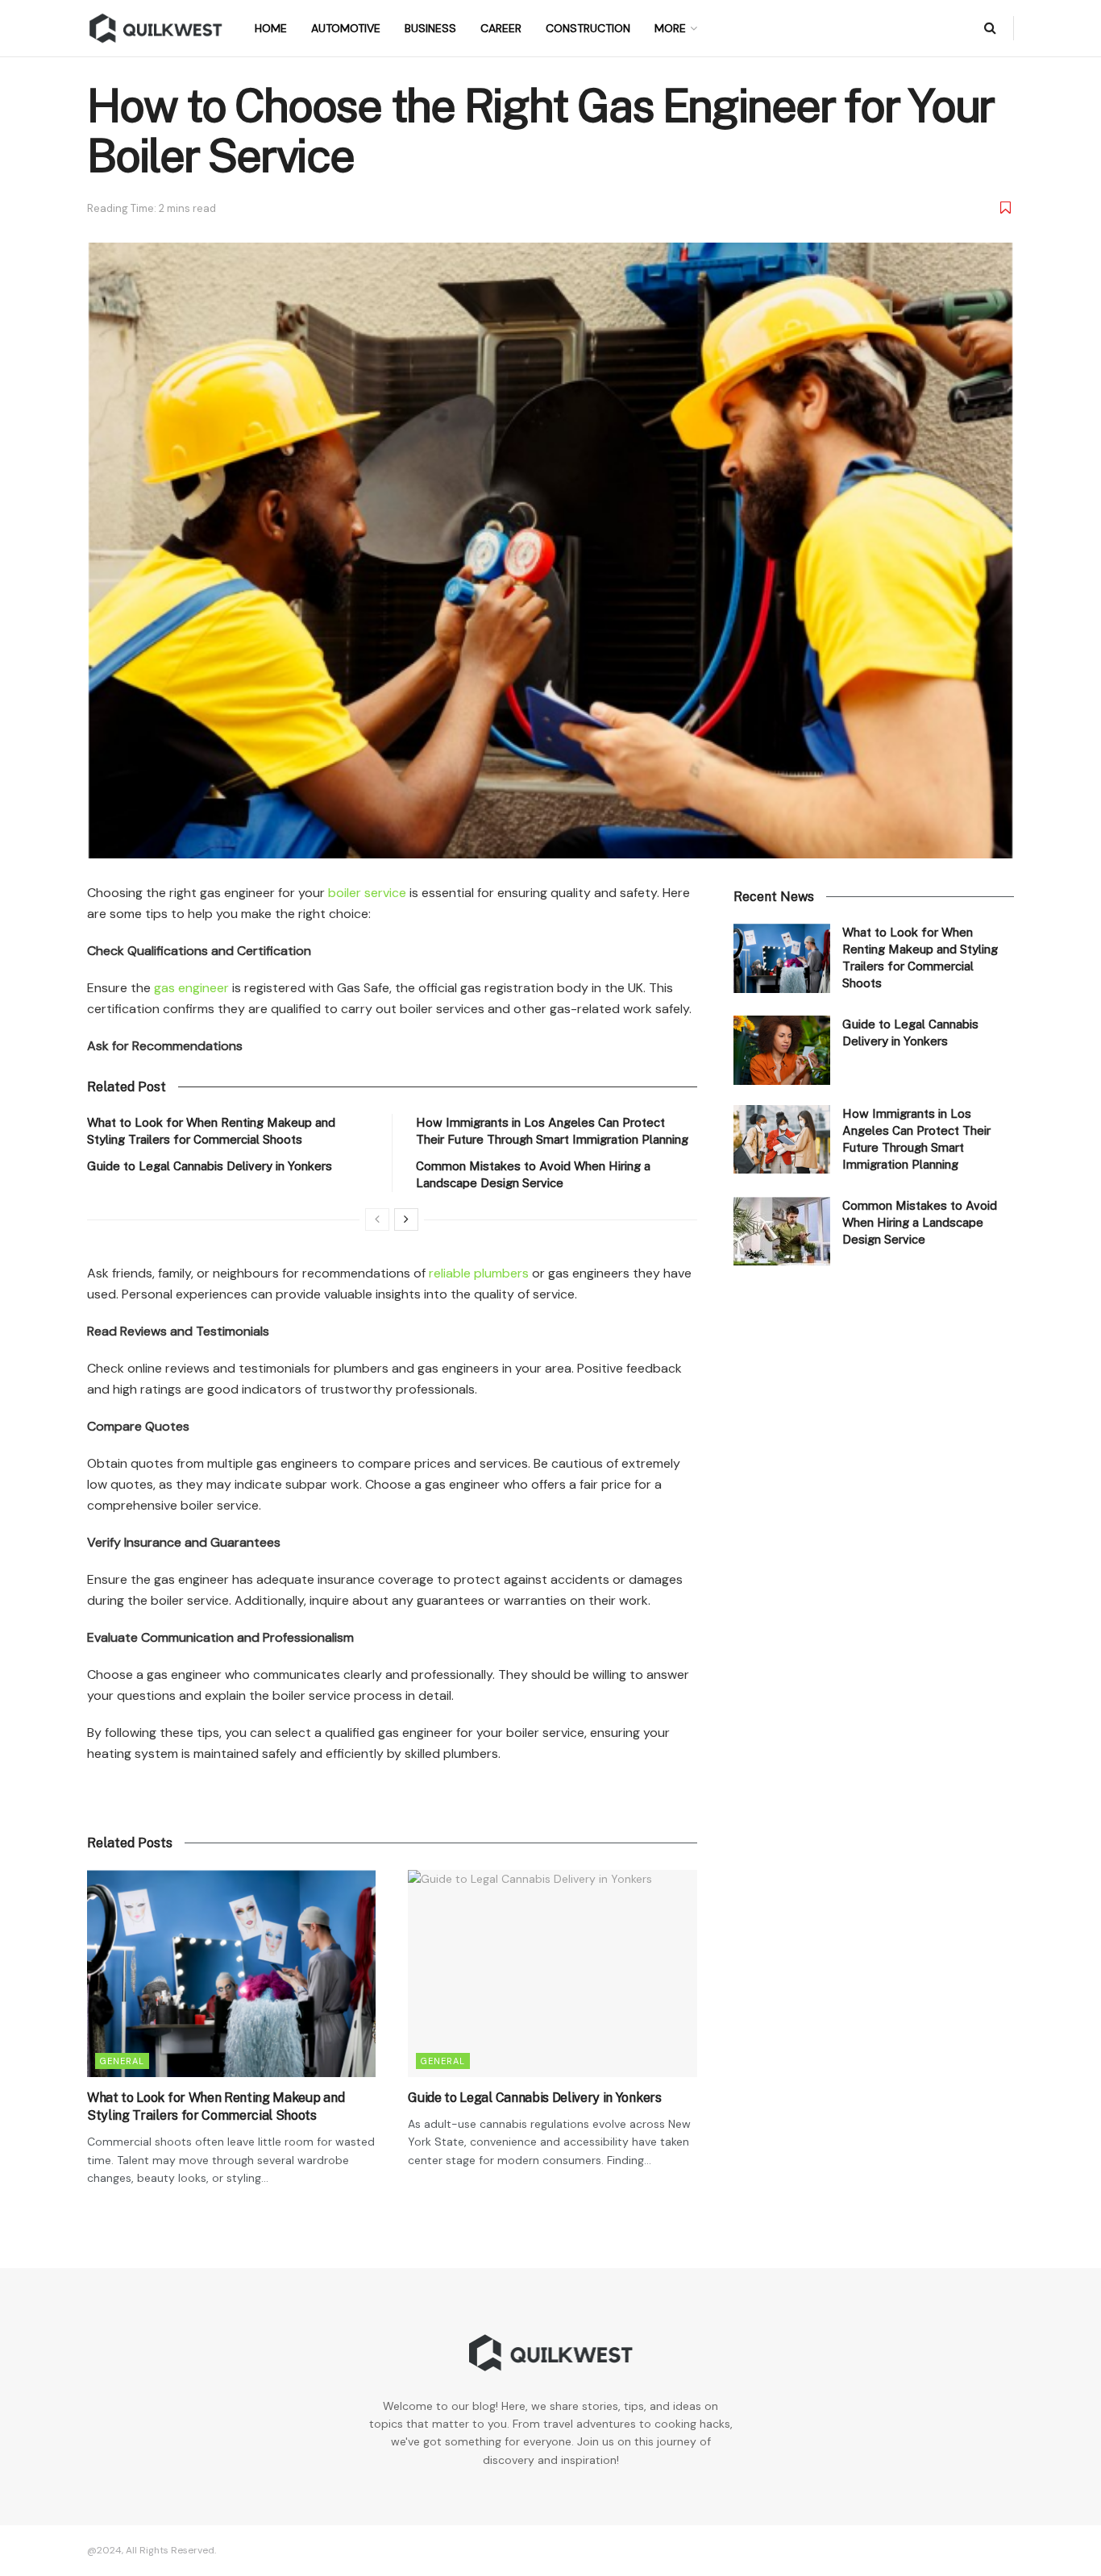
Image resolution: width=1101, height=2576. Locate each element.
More (670, 28)
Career (501, 28)
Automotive (346, 28)
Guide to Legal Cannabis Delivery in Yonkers (210, 1166)
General (122, 2061)
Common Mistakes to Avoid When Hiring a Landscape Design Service (920, 1222)
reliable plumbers (479, 1273)
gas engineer (191, 988)
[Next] (406, 1219)
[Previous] (377, 1219)
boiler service (367, 893)
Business (430, 28)
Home (271, 28)
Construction (588, 28)
